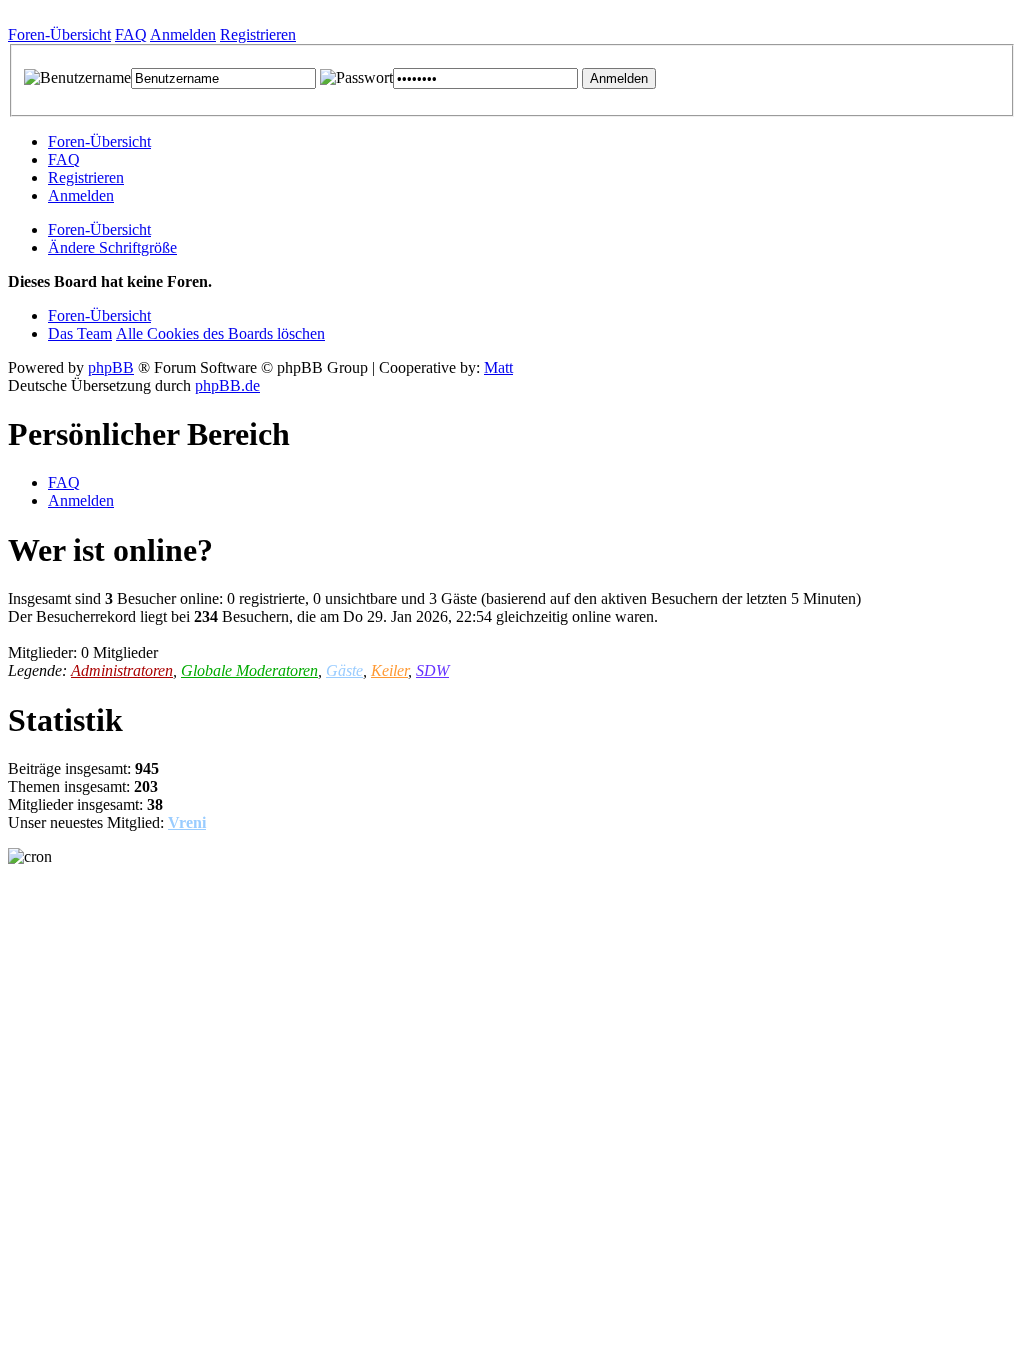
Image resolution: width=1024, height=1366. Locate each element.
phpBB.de (227, 385)
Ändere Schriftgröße (112, 247)
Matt (498, 367)
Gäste (344, 670)
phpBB (111, 367)
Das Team (80, 333)
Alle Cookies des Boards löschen (220, 333)
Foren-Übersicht (99, 141)
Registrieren (86, 177)
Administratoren (122, 670)
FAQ (64, 159)
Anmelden (81, 195)
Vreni (187, 822)
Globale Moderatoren (249, 670)
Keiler (389, 670)
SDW (432, 670)
